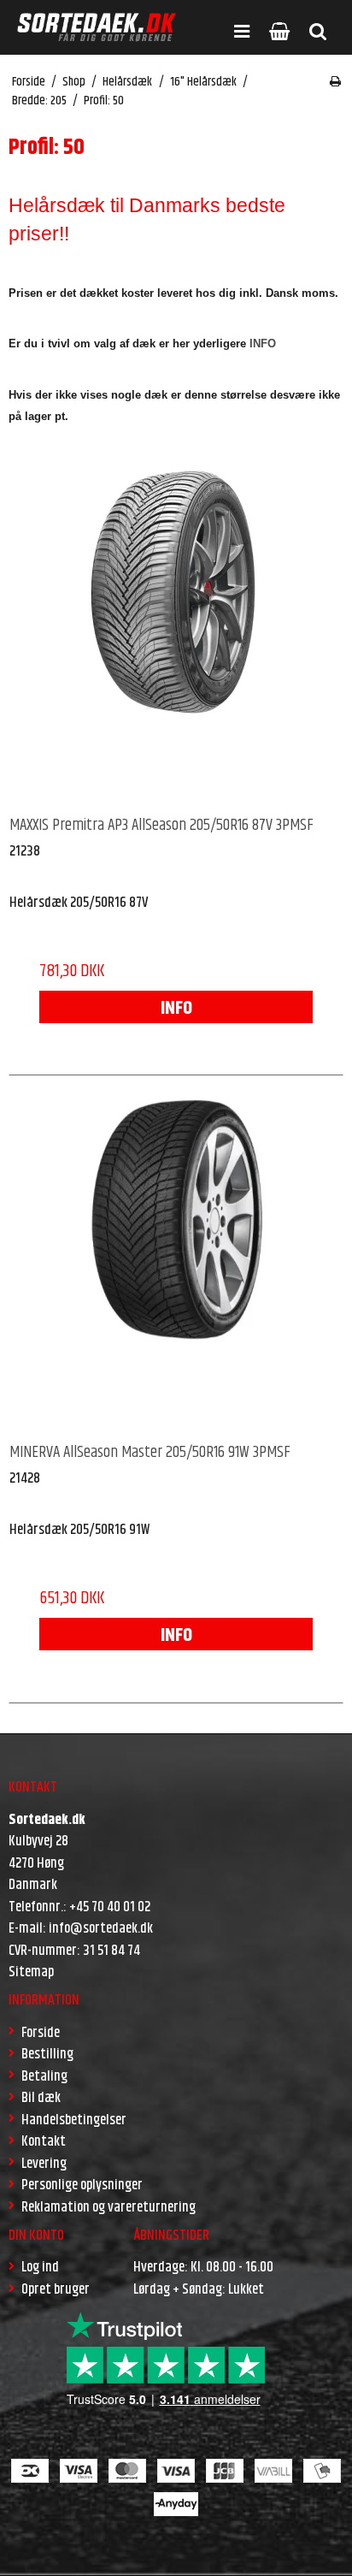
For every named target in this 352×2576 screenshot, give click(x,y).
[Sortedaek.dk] (97, 27)
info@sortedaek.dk (101, 1928)
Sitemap (31, 1972)
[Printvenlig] (335, 82)
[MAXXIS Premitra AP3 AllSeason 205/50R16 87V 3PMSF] (176, 633)
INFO (176, 1009)
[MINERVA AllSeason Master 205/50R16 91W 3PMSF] (176, 1260)
